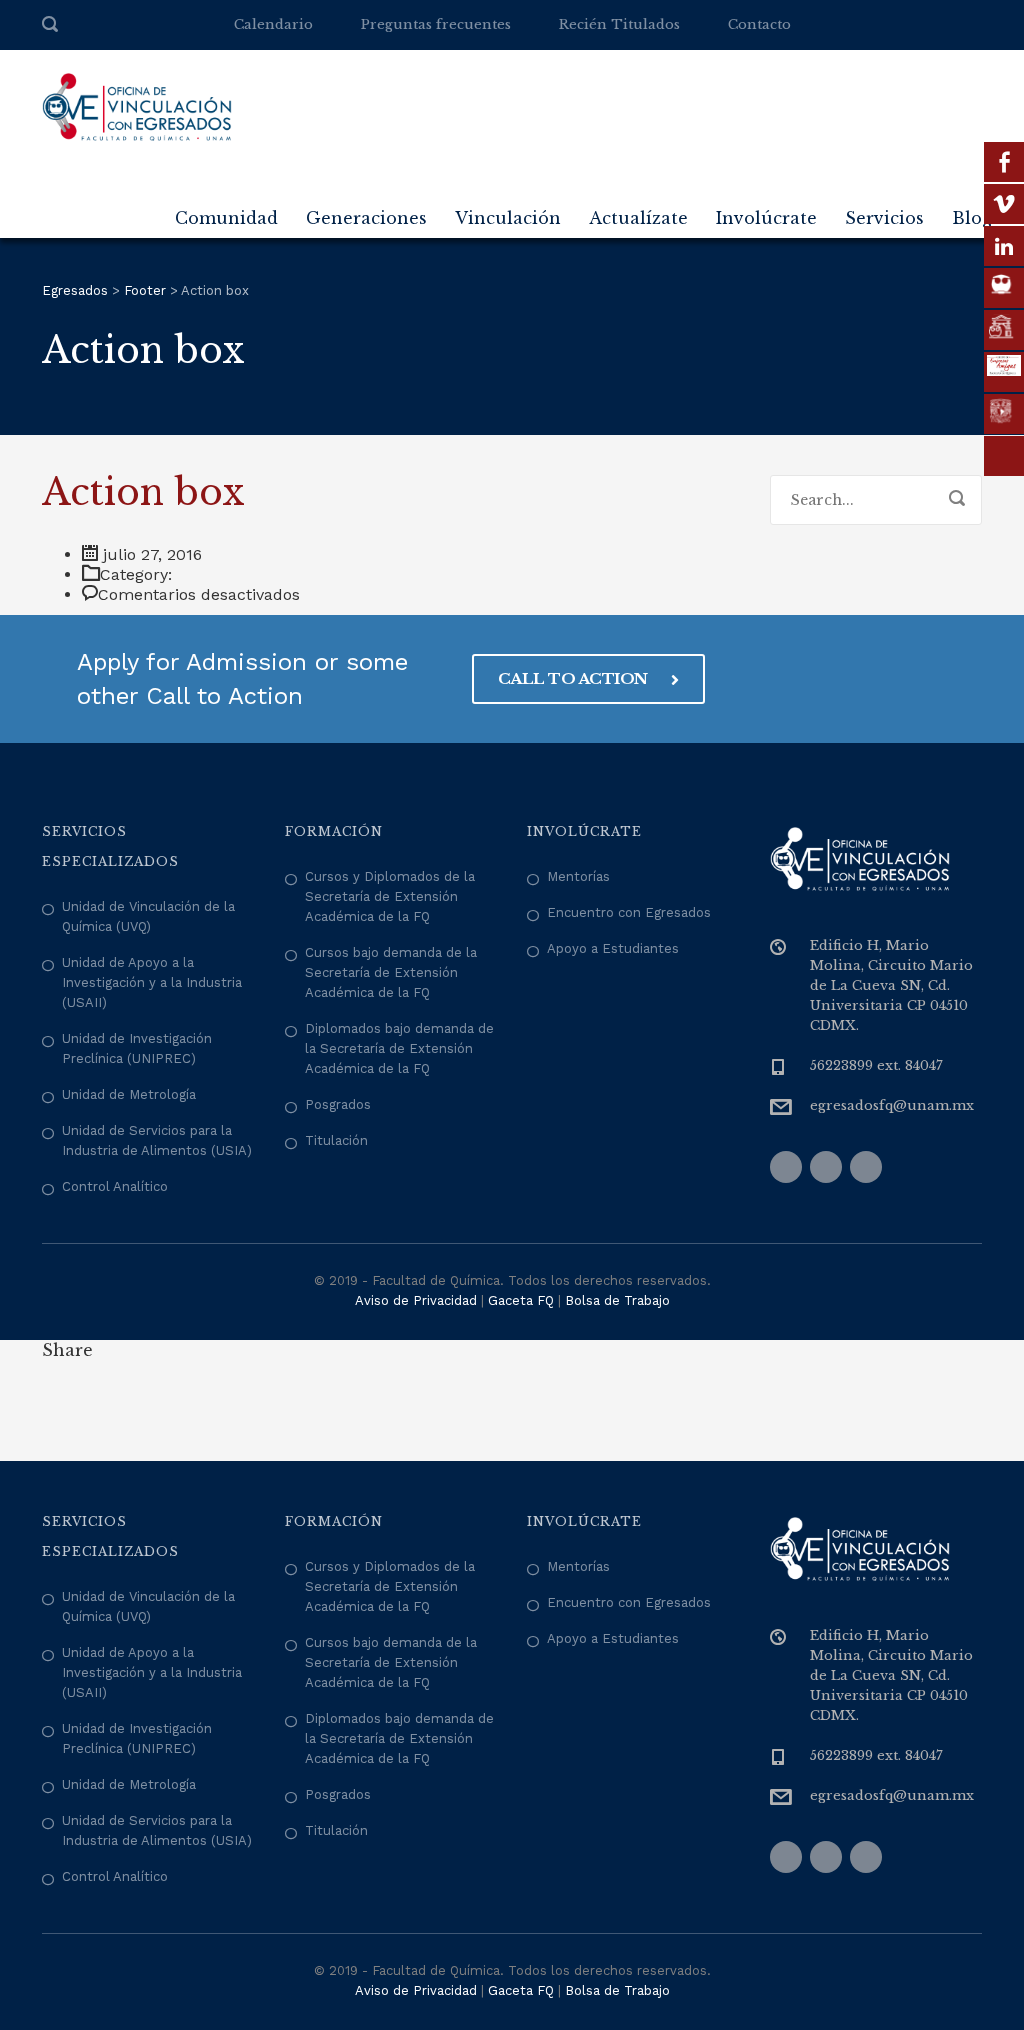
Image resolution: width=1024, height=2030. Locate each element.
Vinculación (508, 218)
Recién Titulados (619, 24)
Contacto (759, 24)
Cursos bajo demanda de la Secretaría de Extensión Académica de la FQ (391, 972)
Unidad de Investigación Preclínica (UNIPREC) (137, 1048)
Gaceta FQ (521, 1300)
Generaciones (366, 218)
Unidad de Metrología (129, 1094)
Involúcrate (766, 218)
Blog (972, 218)
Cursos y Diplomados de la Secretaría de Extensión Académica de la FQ (390, 896)
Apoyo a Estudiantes (613, 948)
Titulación (336, 1140)
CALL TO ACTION (575, 678)
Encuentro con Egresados (629, 912)
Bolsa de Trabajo (617, 1300)
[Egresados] (137, 106)
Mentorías (578, 876)
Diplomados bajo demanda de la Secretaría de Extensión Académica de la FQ (399, 1048)
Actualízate (638, 218)
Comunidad (226, 218)
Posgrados (338, 1104)
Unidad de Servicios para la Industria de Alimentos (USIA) (157, 1140)
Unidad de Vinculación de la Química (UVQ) (148, 916)
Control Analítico (115, 1186)
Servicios (884, 218)
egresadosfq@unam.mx (892, 1105)
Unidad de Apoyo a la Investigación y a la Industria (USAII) (152, 982)
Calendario (273, 24)
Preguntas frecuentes (436, 24)
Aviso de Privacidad (416, 1300)
